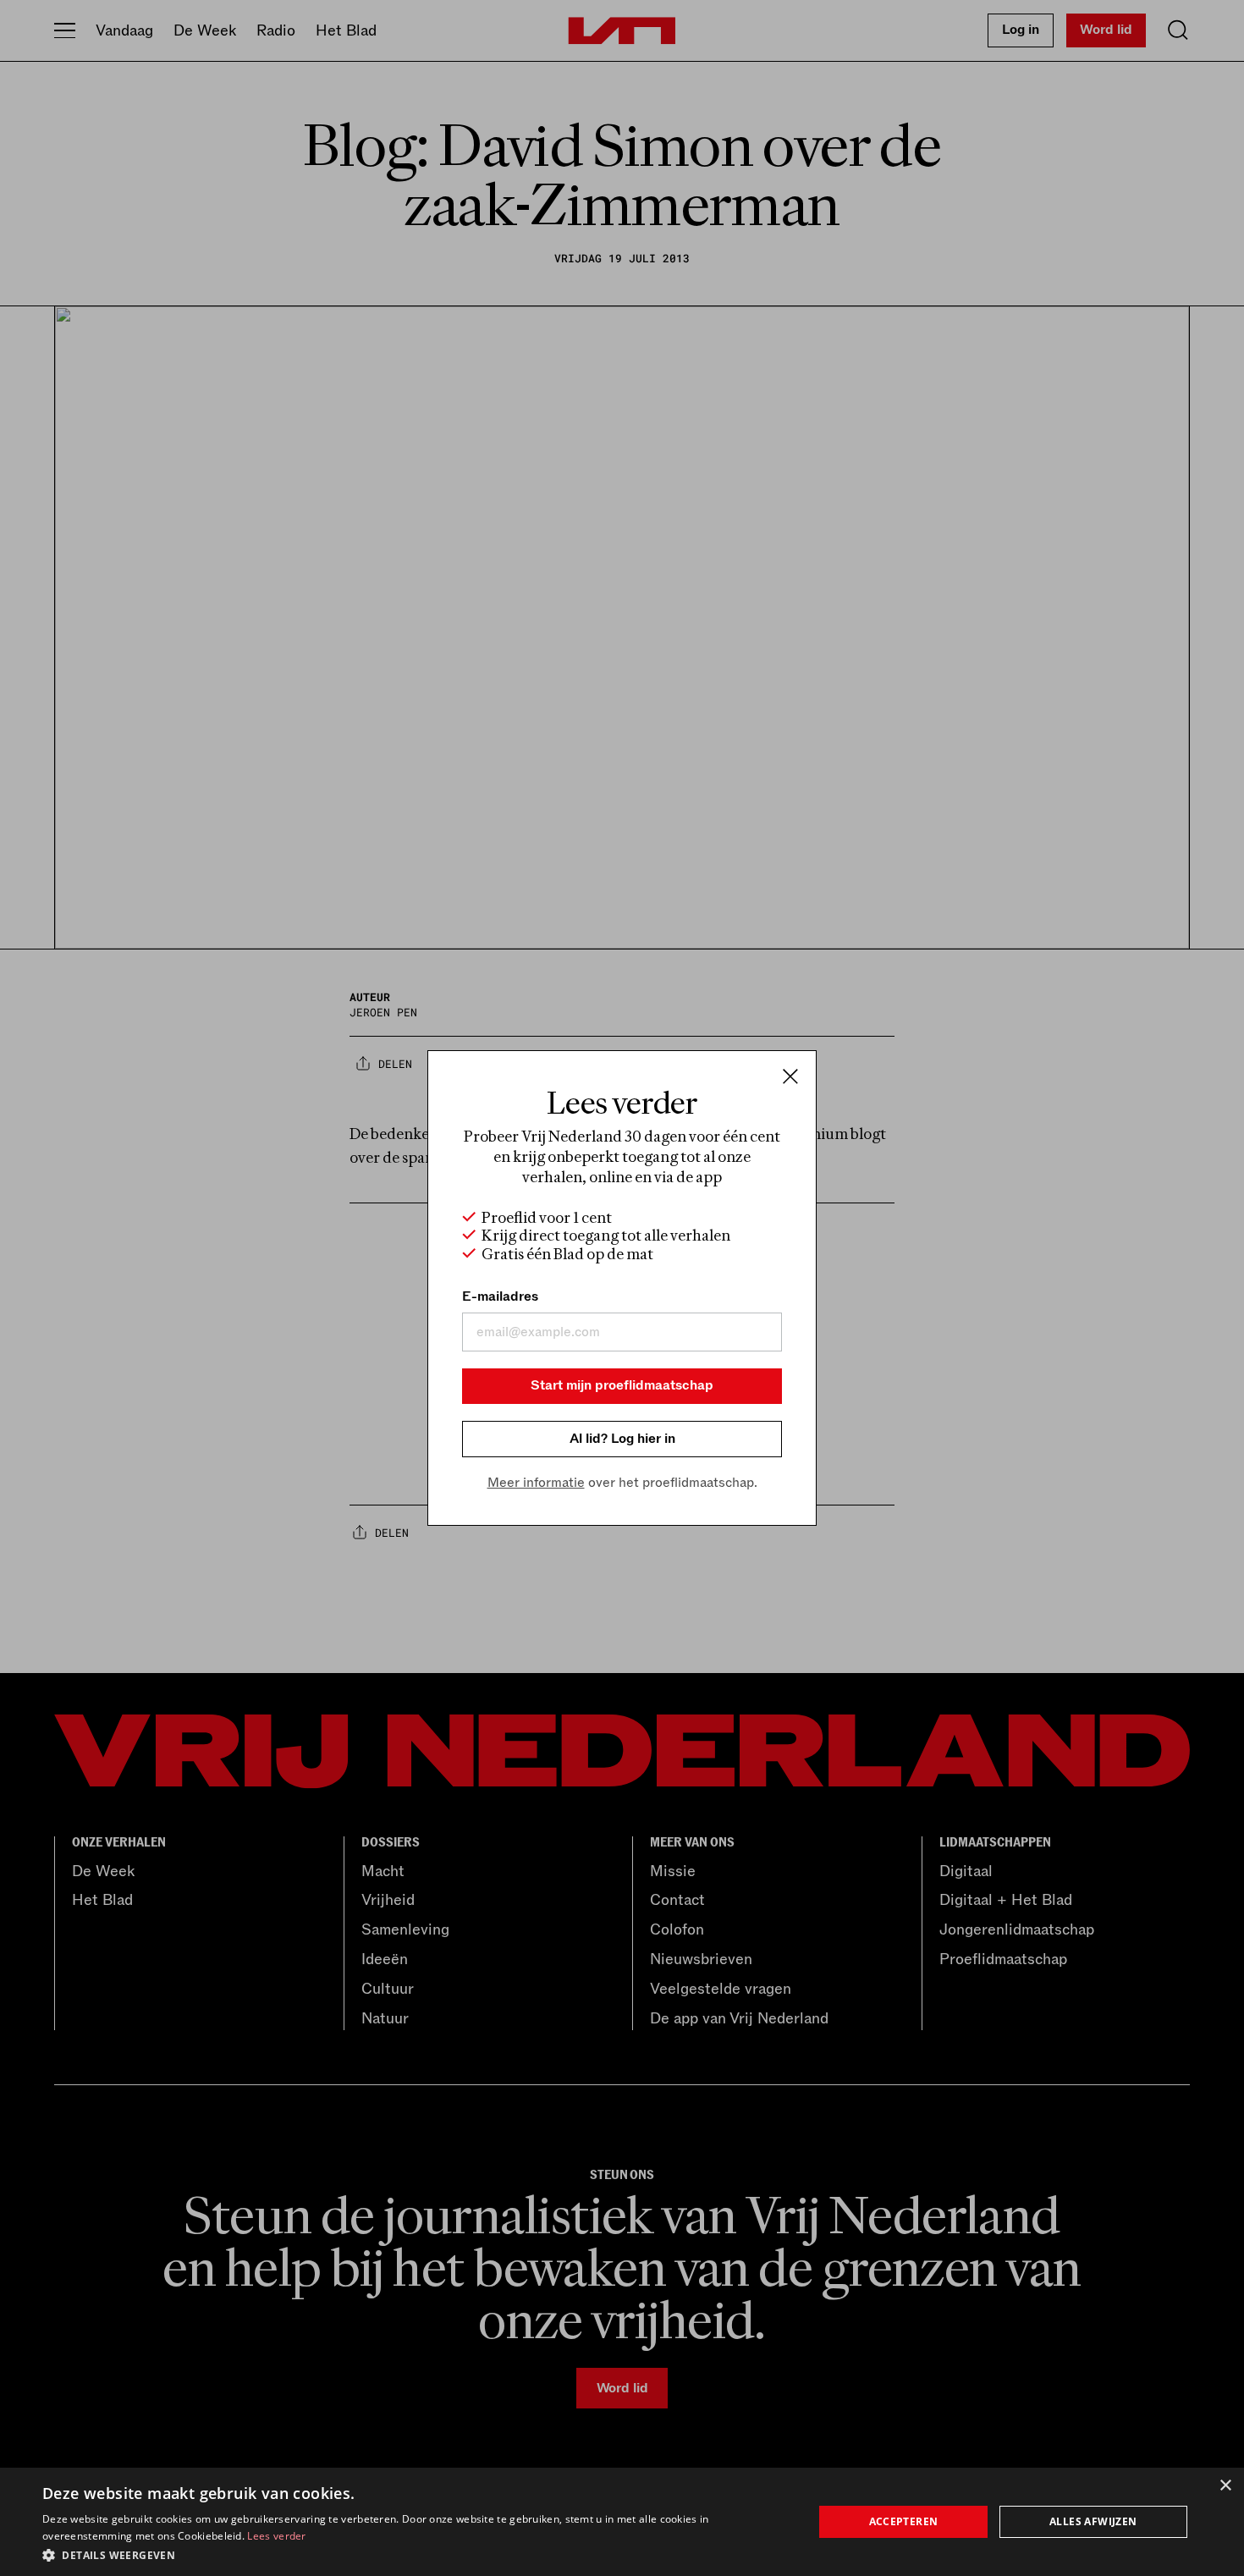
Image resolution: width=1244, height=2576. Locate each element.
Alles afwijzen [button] (1093, 2521)
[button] (416, 2554)
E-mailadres (500, 1296)
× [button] (1225, 2486)
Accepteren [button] (904, 2521)
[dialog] (622, 2522)
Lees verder (276, 2536)
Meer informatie (536, 1483)
